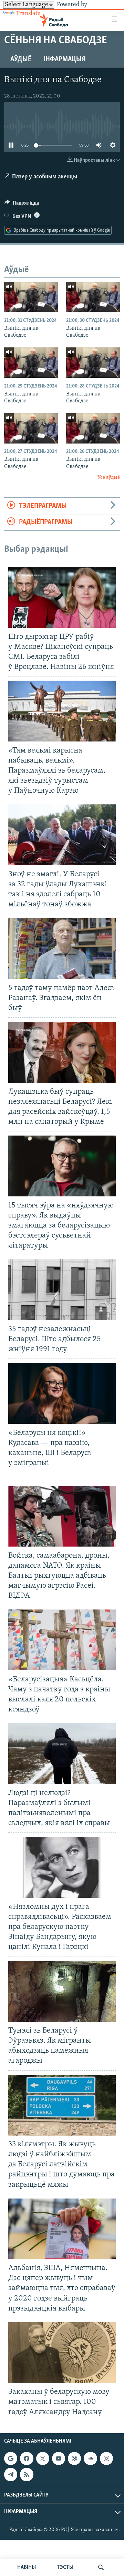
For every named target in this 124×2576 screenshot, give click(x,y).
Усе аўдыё (109, 478)
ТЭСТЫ (65, 2567)
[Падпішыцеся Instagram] (106, 2458)
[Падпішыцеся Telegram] (11, 2474)
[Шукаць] (101, 2567)
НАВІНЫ (27, 2567)
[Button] (22, 205)
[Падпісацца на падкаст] (74, 2458)
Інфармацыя (65, 59)
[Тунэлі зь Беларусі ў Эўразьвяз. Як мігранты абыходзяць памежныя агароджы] (62, 1991)
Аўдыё (21, 59)
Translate (28, 14)
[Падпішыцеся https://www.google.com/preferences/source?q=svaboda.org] (11, 2458)
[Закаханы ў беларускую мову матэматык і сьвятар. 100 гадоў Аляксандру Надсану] (62, 2353)
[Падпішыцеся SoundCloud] (90, 2458)
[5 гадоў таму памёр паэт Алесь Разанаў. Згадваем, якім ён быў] (62, 949)
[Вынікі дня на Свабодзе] (31, 297)
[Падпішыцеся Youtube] (59, 2458)
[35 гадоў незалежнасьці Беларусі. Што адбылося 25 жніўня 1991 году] (62, 1290)
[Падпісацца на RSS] (27, 2474)
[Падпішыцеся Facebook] (27, 2458)
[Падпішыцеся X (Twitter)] (43, 2458)
